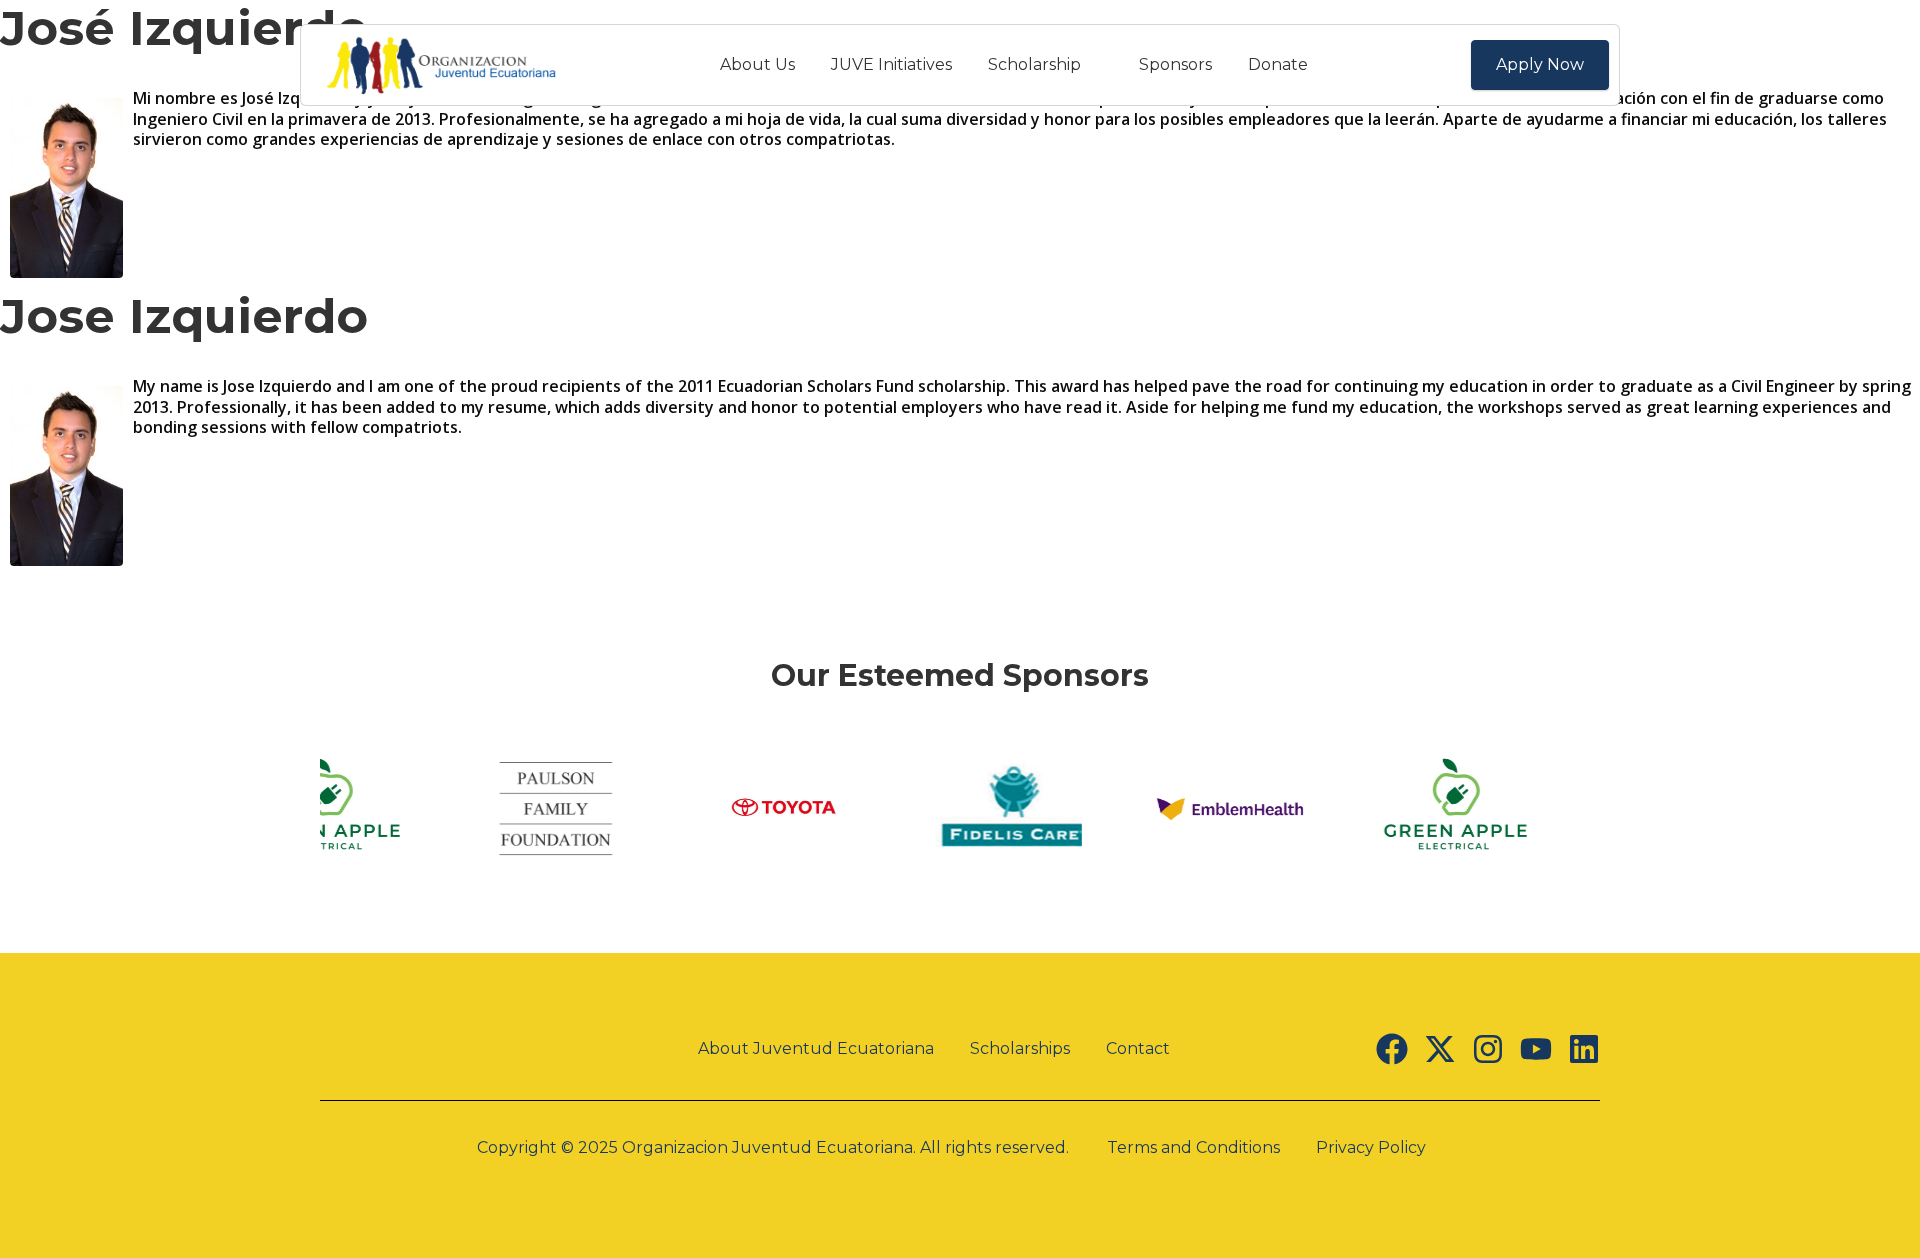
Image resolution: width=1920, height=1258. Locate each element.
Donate (1278, 64)
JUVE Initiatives (891, 64)
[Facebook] (1392, 1049)
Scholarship (1034, 64)
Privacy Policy (1371, 1147)
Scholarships (1020, 1048)
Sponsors (1175, 64)
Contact (1138, 1048)
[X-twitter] (1440, 1049)
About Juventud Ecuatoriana (816, 1048)
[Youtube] (1536, 1049)
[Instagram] (1488, 1049)
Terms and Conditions (1193, 1147)
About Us (757, 64)
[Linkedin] (1584, 1049)
